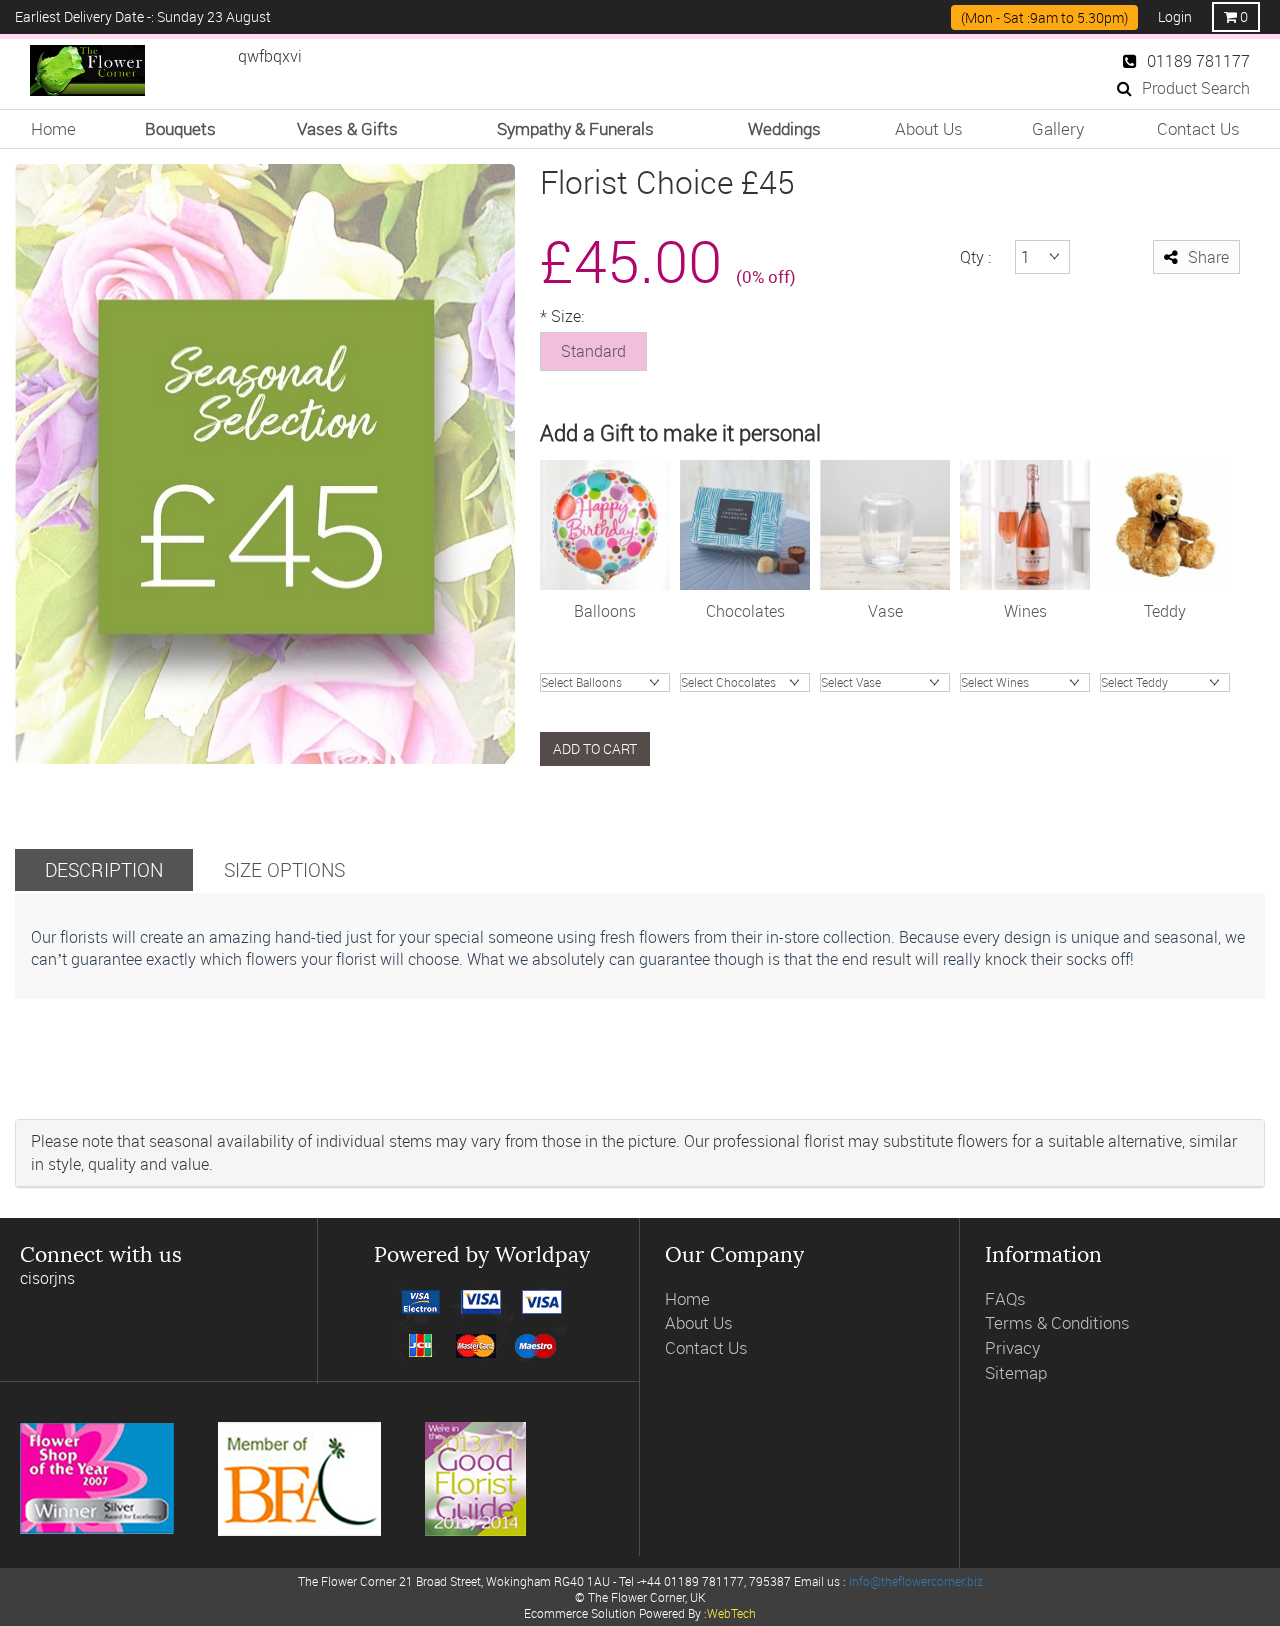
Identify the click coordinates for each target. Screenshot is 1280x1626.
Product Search (1196, 88)
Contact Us (1198, 128)
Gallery (1058, 128)
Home (53, 128)
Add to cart (595, 748)
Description (104, 869)
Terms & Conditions (1057, 1322)
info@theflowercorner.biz (916, 1581)
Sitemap (1016, 1372)
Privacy (1012, 1347)
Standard (593, 351)
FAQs (1005, 1298)
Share (1208, 257)
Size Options (284, 869)
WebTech (731, 1613)
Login (1175, 16)
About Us (929, 128)
